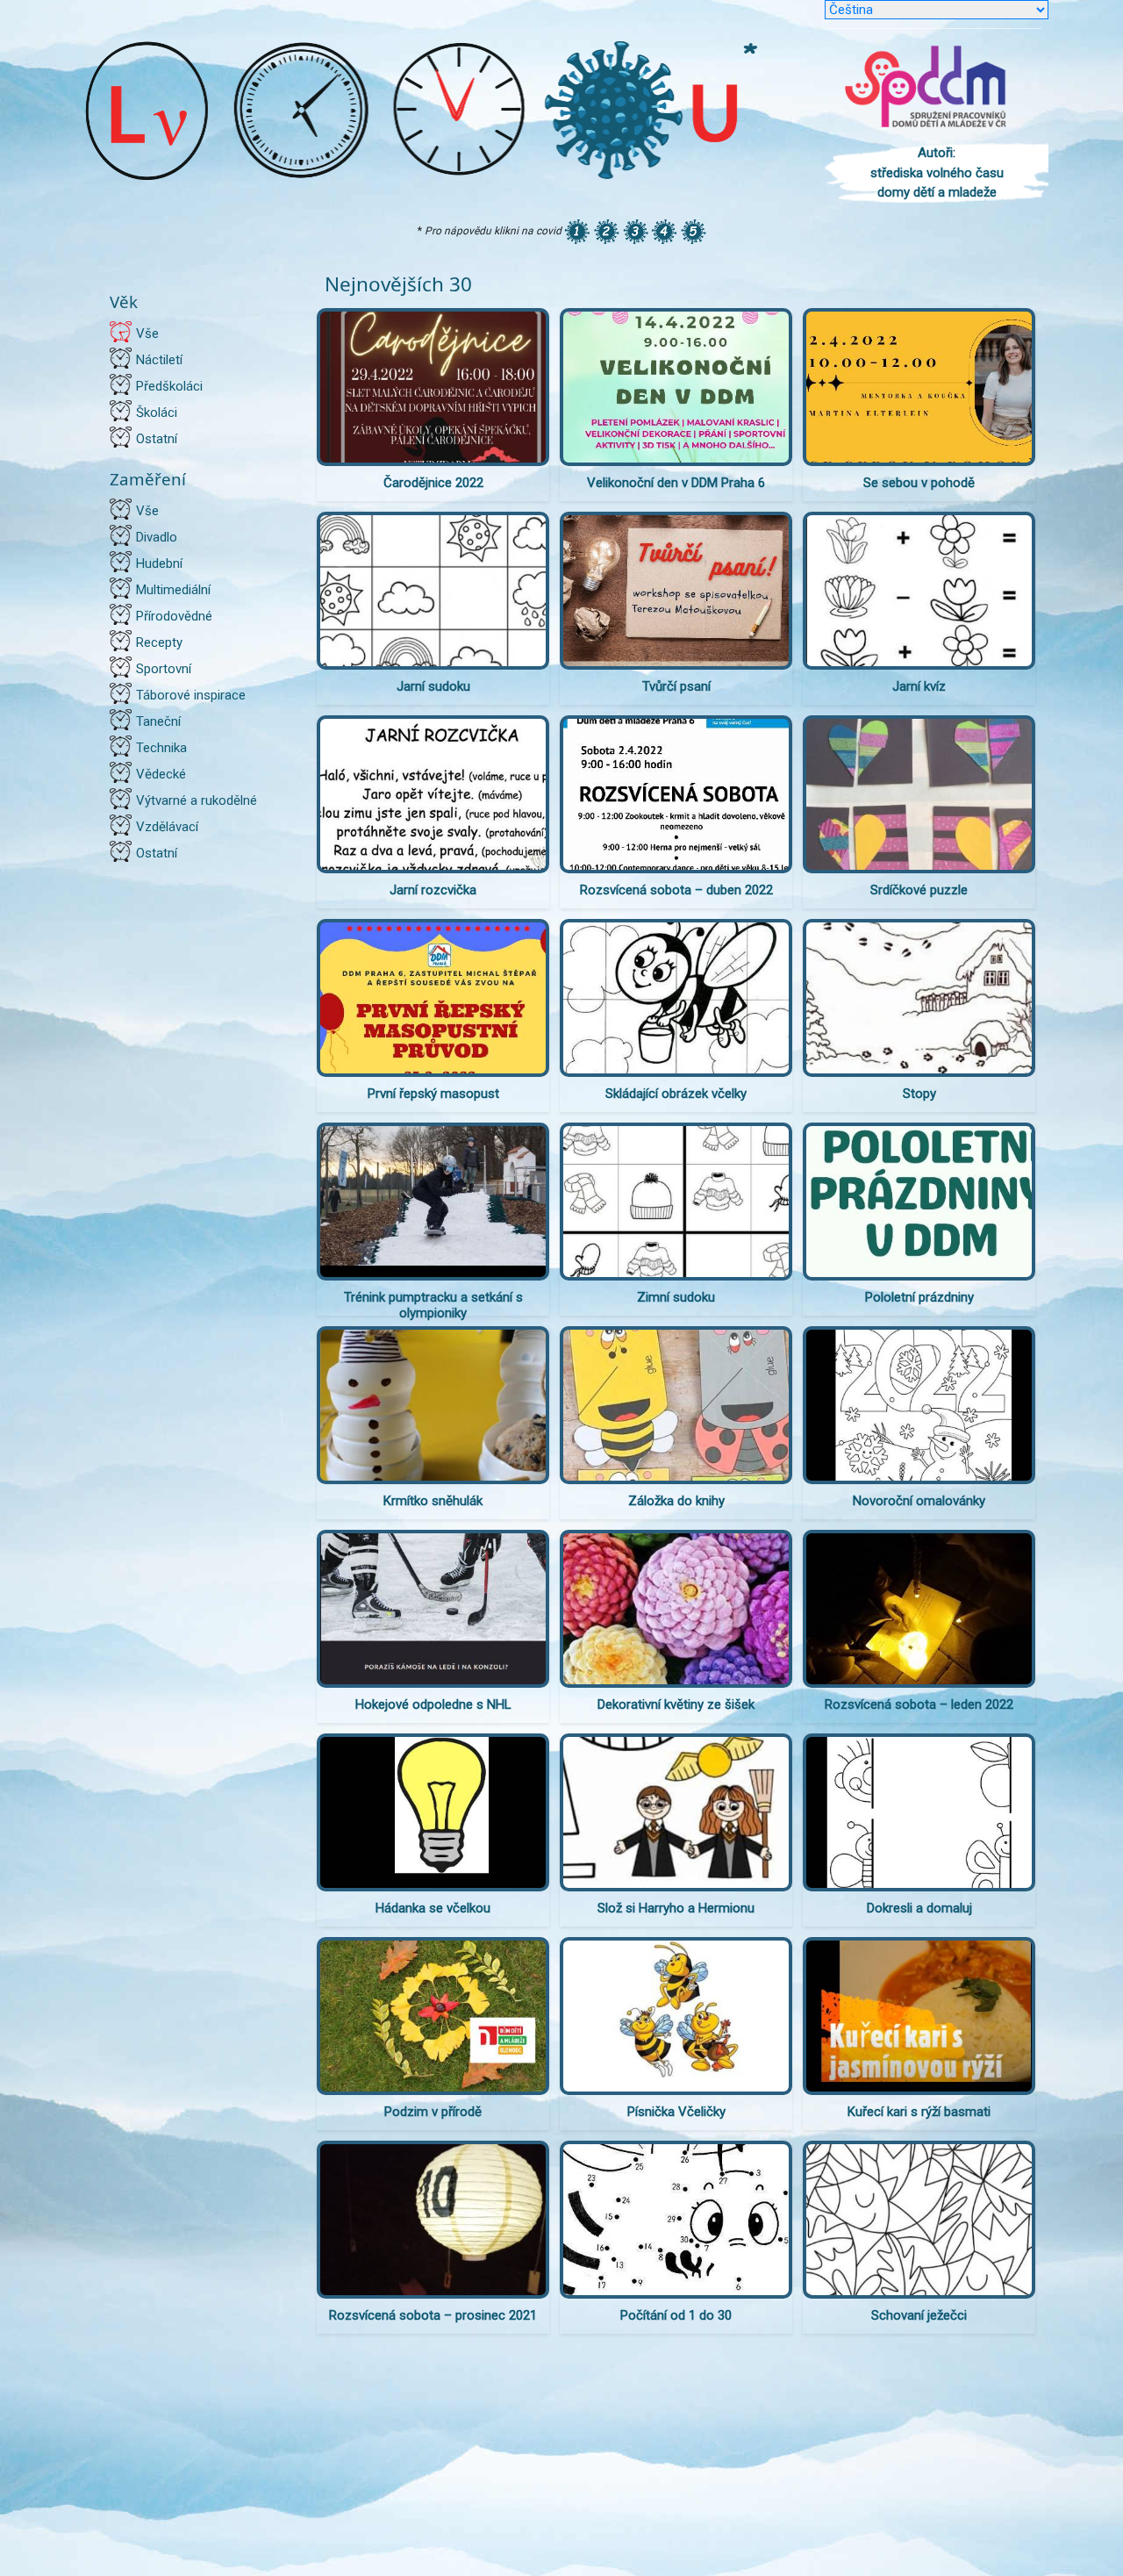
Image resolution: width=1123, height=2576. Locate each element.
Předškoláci (169, 386)
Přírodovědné (174, 616)
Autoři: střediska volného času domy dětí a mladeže (937, 172)
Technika (161, 748)
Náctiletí (159, 360)
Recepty (159, 642)
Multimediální (173, 590)
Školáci (157, 413)
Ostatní (157, 439)
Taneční (158, 721)
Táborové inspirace (191, 695)
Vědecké (161, 774)
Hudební (159, 563)
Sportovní (164, 669)
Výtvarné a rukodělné (197, 800)
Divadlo (157, 537)
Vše (147, 334)
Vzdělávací (167, 827)
